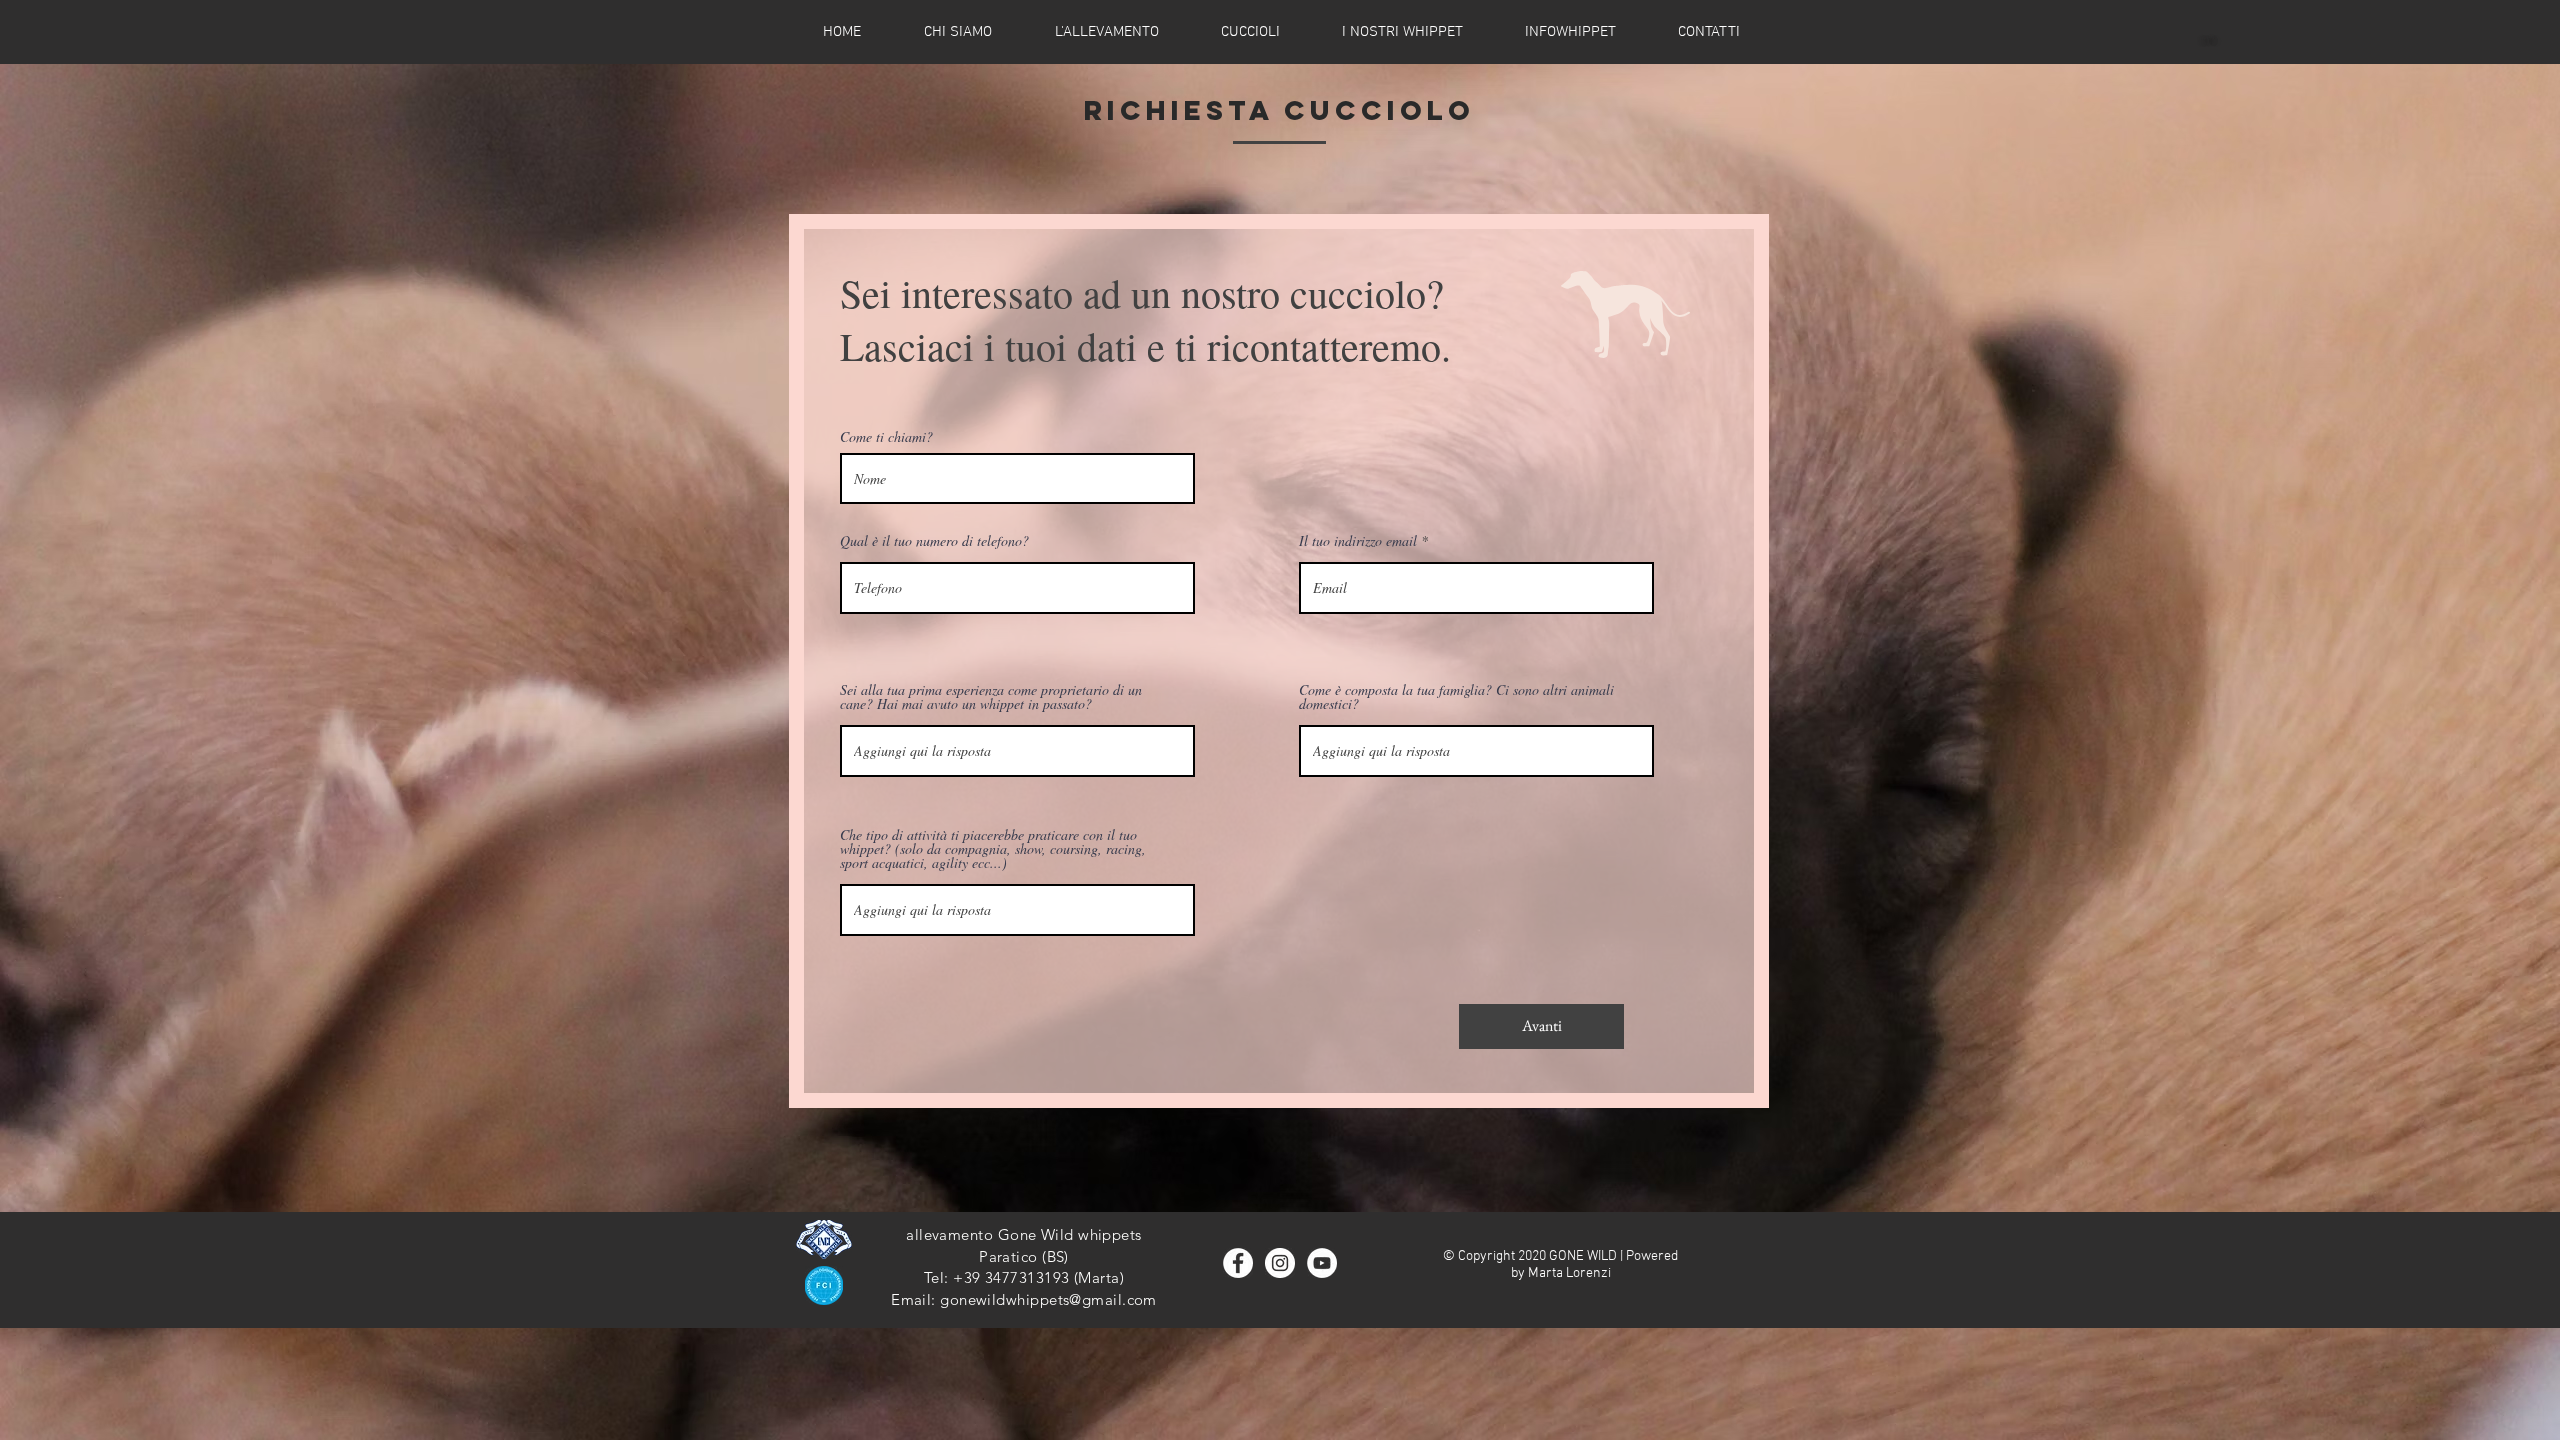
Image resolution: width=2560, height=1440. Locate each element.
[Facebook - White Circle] (1238, 1263)
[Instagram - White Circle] (1280, 1263)
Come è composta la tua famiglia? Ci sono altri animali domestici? (1456, 697)
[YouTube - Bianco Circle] (1322, 1263)
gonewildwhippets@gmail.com (1048, 1299)
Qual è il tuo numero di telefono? (934, 541)
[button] (1250, 32)
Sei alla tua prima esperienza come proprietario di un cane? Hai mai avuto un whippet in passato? (991, 697)
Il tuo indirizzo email (1358, 541)
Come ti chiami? (886, 437)
